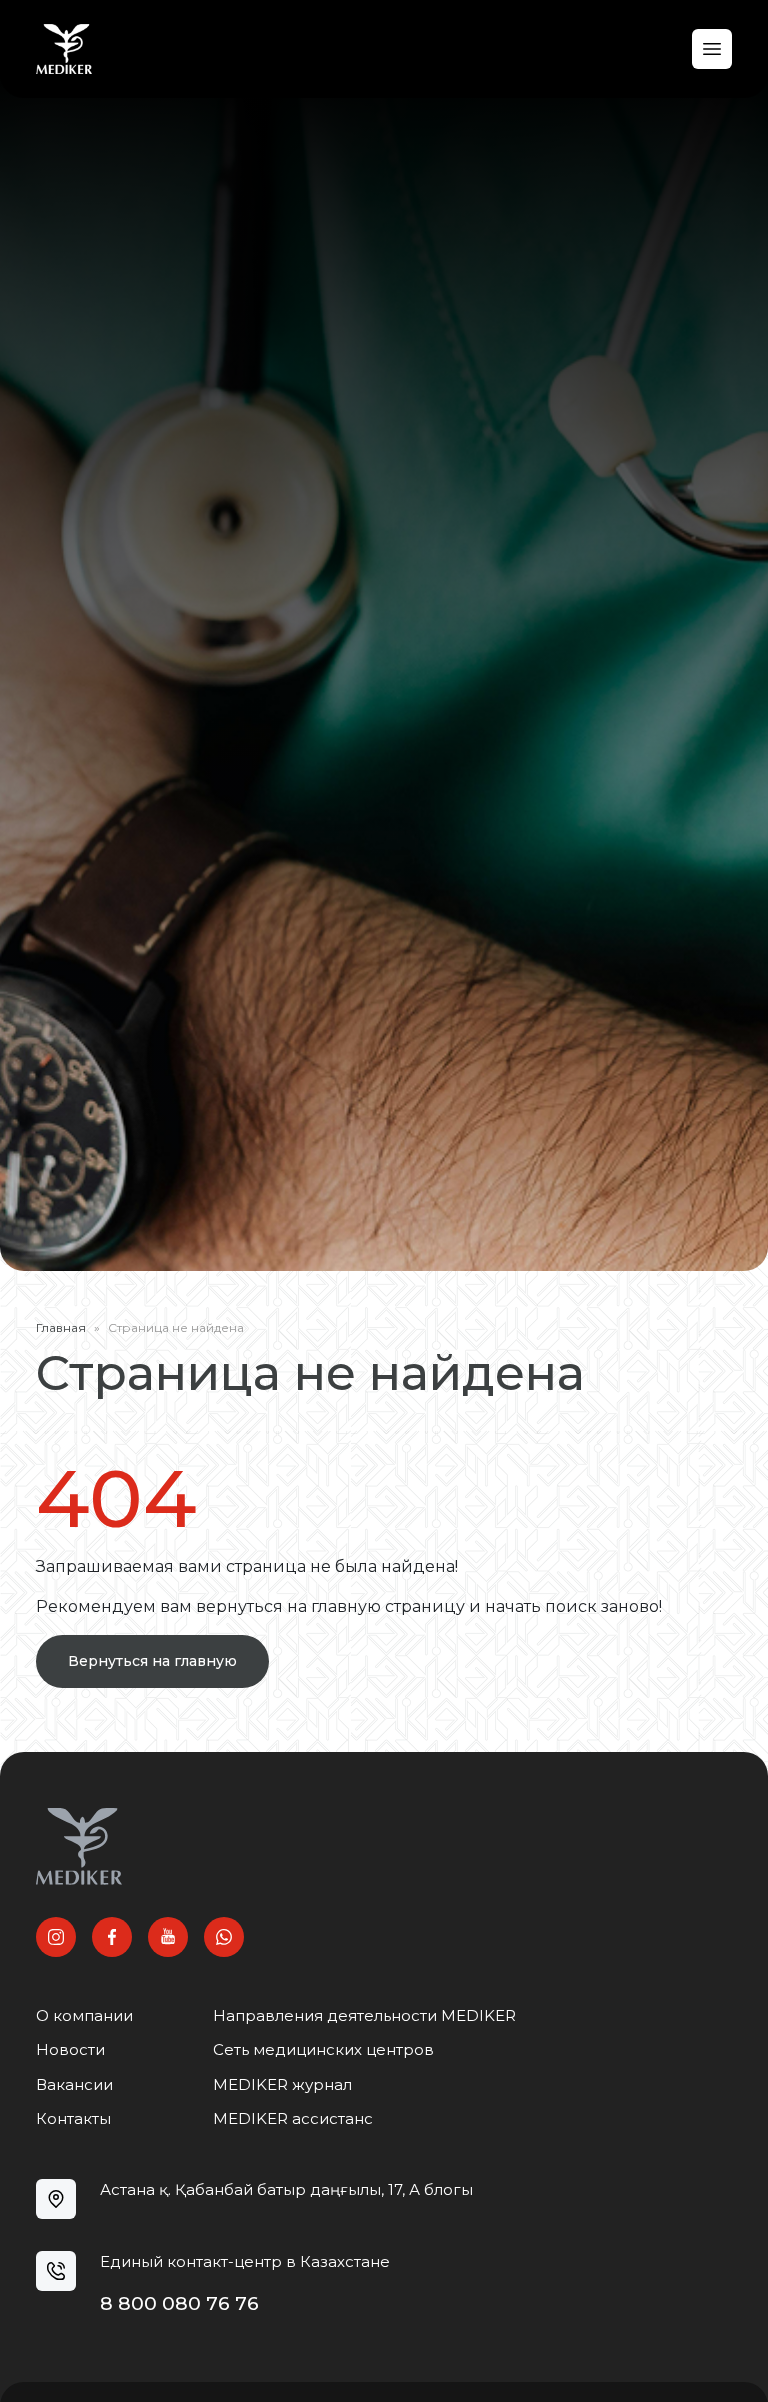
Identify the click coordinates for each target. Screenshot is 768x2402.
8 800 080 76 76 (179, 2303)
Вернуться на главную (152, 1661)
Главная (61, 1327)
